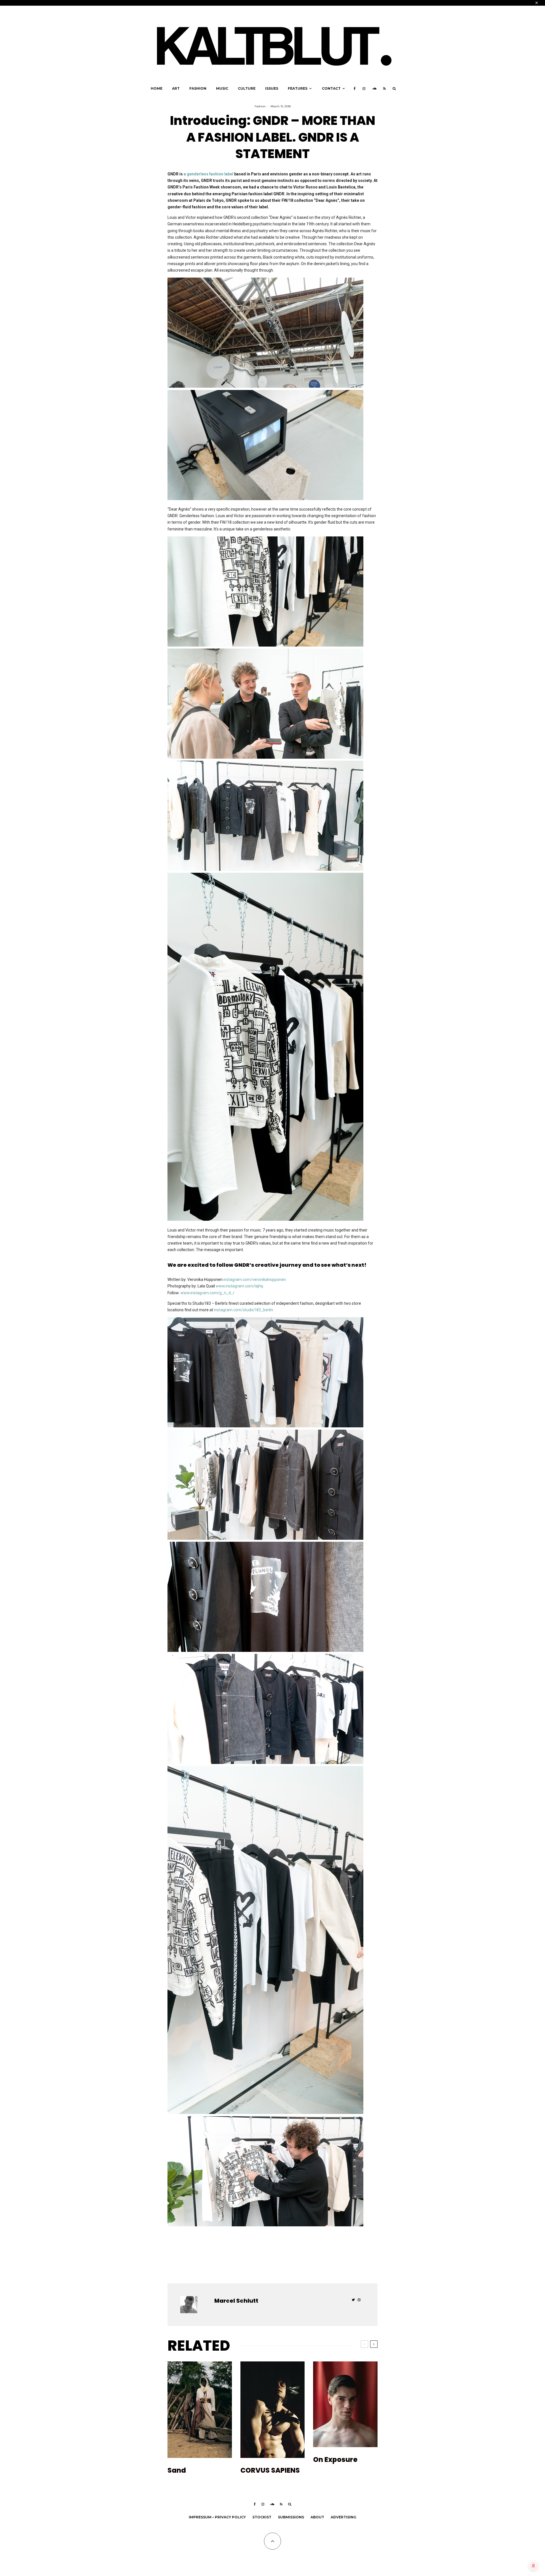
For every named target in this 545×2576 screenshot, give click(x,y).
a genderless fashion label (208, 174)
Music (222, 88)
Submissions (291, 2517)
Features (298, 88)
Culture (247, 88)
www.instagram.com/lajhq (239, 1286)
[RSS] (384, 89)
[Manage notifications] (533, 2566)
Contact (331, 88)
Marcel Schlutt (236, 2301)
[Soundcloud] (374, 89)
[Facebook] (355, 89)
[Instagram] (364, 89)
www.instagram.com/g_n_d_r (208, 1293)
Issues (272, 88)
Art (176, 88)
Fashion (198, 88)
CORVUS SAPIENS (270, 2471)
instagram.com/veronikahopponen (255, 1279)
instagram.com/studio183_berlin (244, 1310)
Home (157, 88)
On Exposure (335, 2460)
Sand (177, 2471)
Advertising (343, 2517)
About (317, 2517)
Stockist (262, 2517)
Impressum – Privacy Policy (217, 2517)
